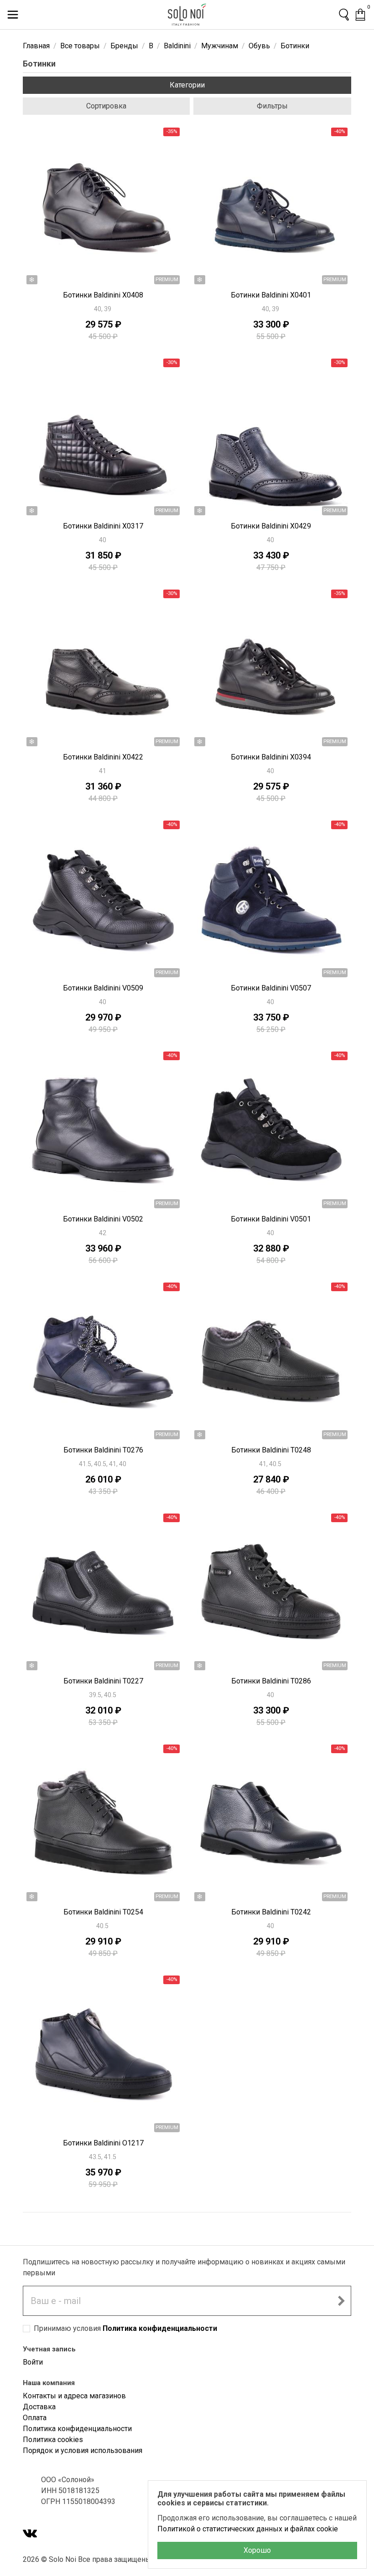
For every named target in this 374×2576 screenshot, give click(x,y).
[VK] (30, 2534)
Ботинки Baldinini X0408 (103, 295)
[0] (360, 15)
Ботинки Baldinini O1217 (103, 2143)
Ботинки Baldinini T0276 (103, 1450)
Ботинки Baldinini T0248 (271, 1450)
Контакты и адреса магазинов (74, 2396)
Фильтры (272, 106)
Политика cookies (53, 2440)
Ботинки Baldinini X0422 (103, 757)
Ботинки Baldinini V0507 (271, 988)
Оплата (35, 2418)
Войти (33, 2362)
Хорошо (257, 2550)
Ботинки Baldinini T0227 (103, 1681)
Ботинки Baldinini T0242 (271, 1912)
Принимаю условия (125, 2328)
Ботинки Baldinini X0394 (271, 757)
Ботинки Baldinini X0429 (271, 526)
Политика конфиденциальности (160, 2328)
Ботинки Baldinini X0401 (271, 295)
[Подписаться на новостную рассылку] (341, 2301)
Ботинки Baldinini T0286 (271, 1681)
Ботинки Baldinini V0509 (103, 988)
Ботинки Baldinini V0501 (271, 1219)
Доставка (39, 2407)
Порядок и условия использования (83, 2450)
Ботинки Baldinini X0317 (103, 526)
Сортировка (106, 106)
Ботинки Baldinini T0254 (103, 1912)
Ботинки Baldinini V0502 (103, 1219)
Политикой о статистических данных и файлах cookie (248, 2529)
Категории (187, 85)
